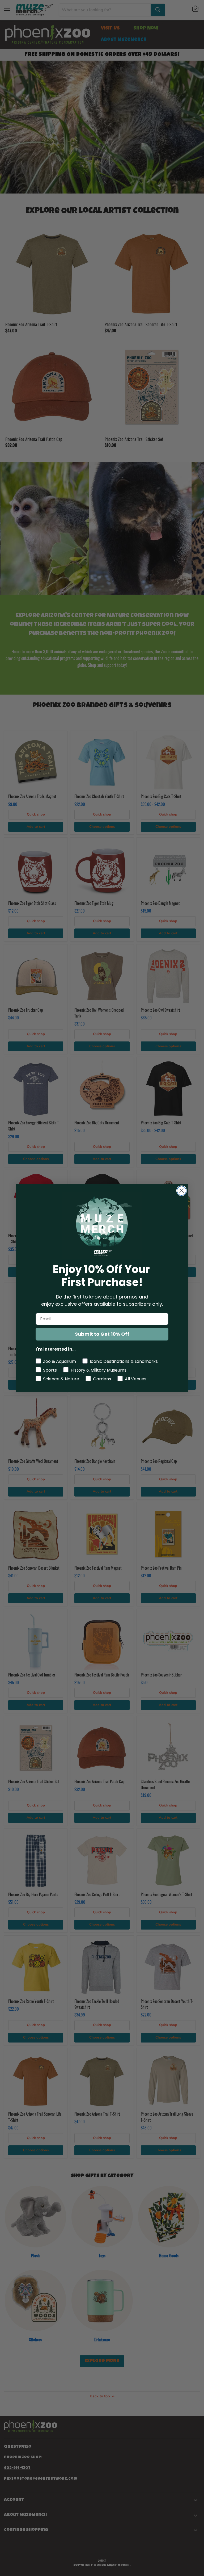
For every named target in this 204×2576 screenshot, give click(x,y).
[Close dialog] (182, 1191)
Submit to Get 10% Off (102, 1334)
